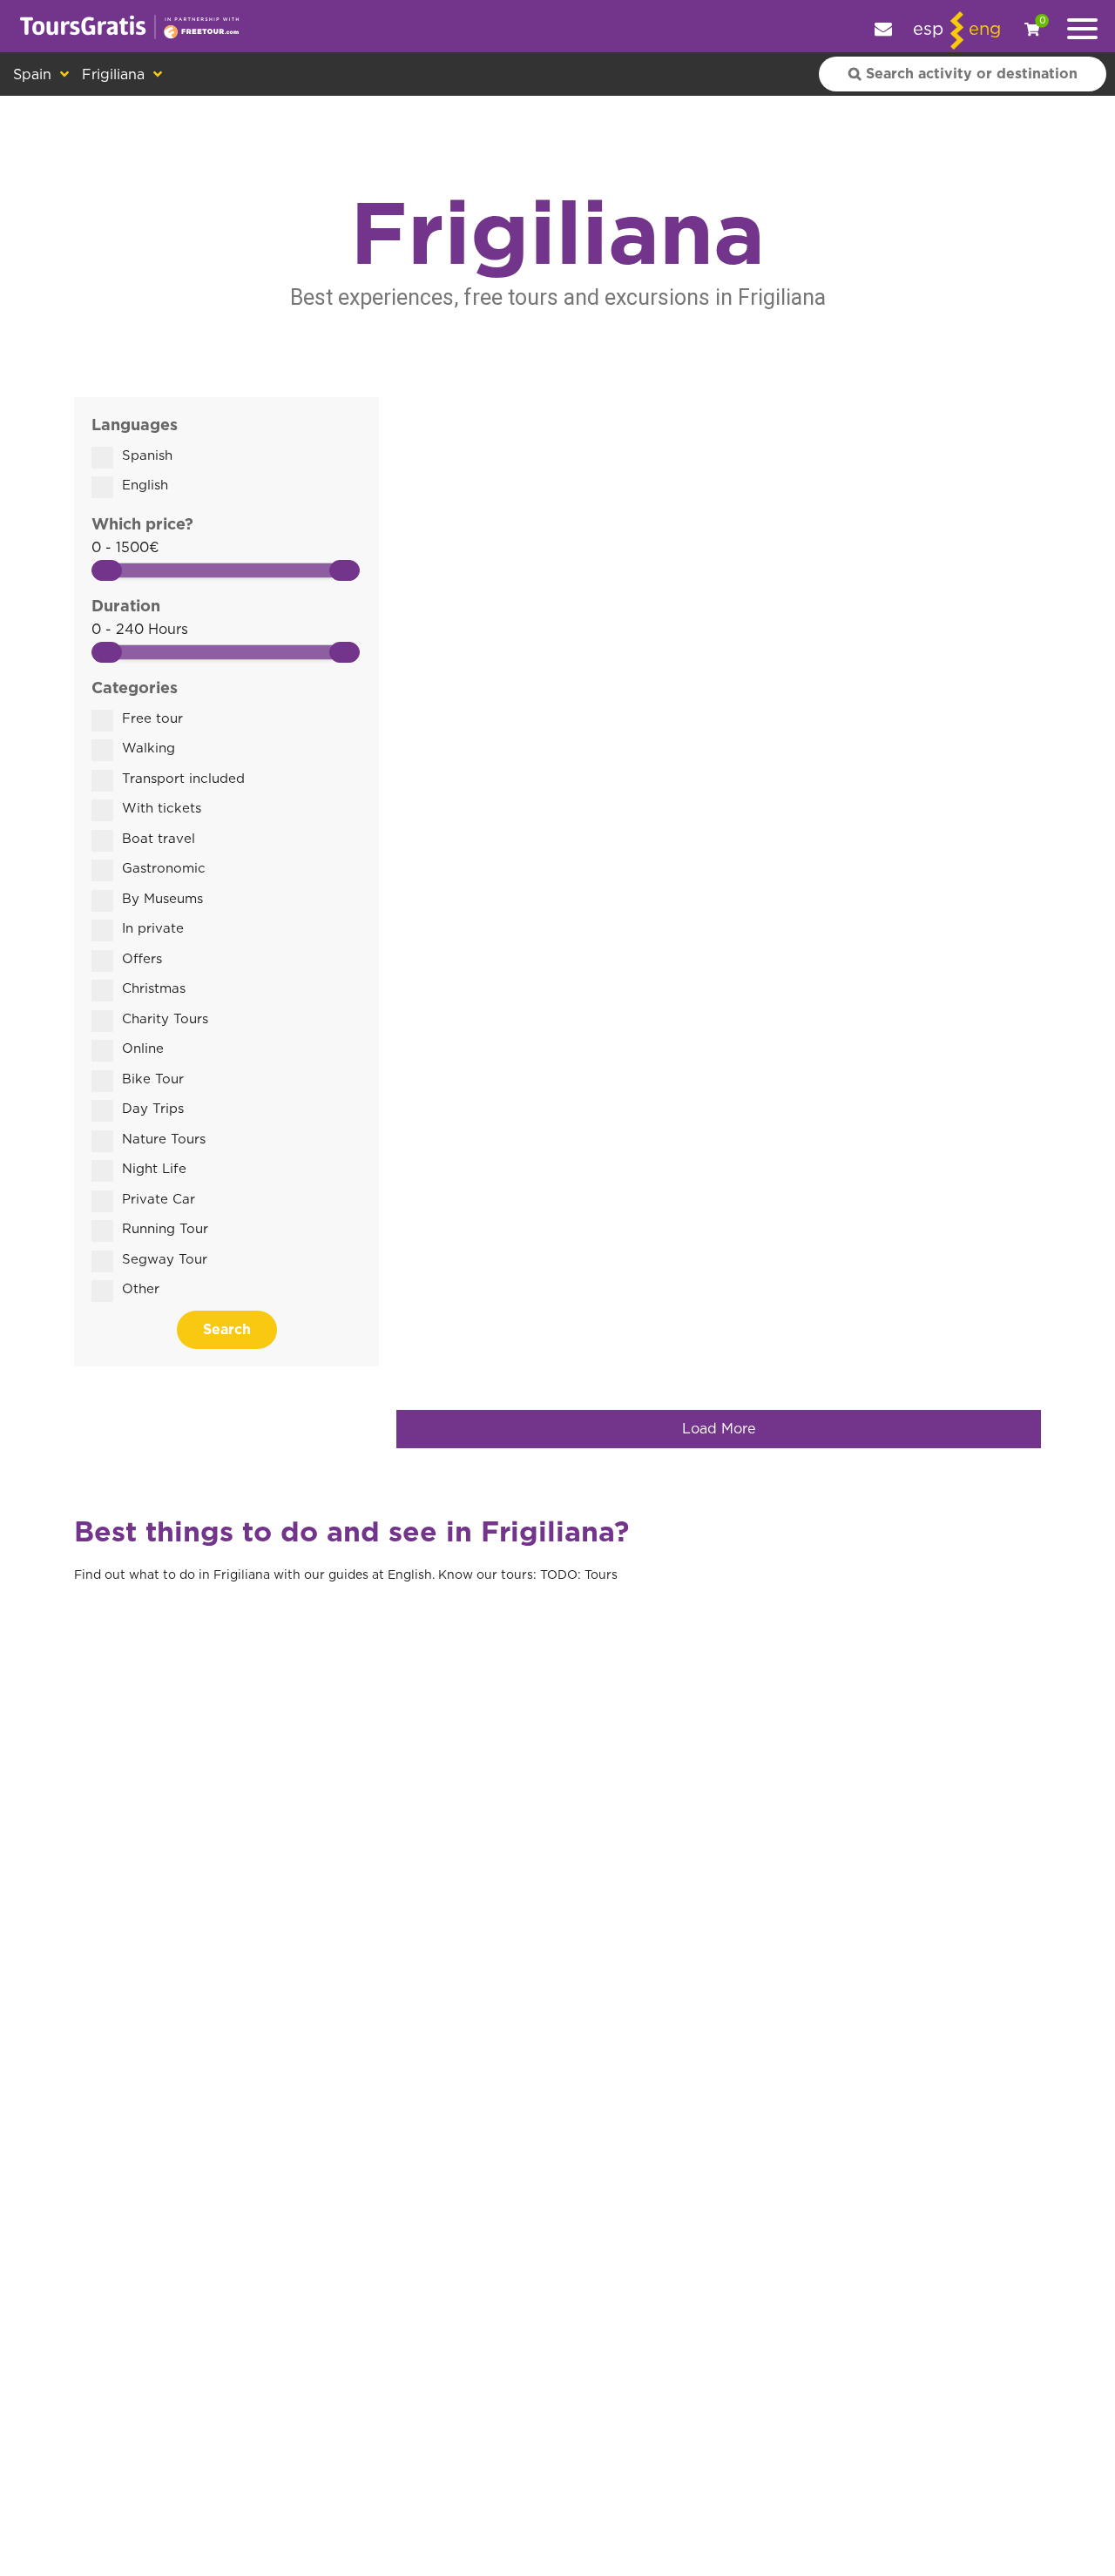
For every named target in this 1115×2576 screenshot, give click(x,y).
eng (985, 30)
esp (928, 30)
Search (227, 1330)
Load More (719, 1429)
